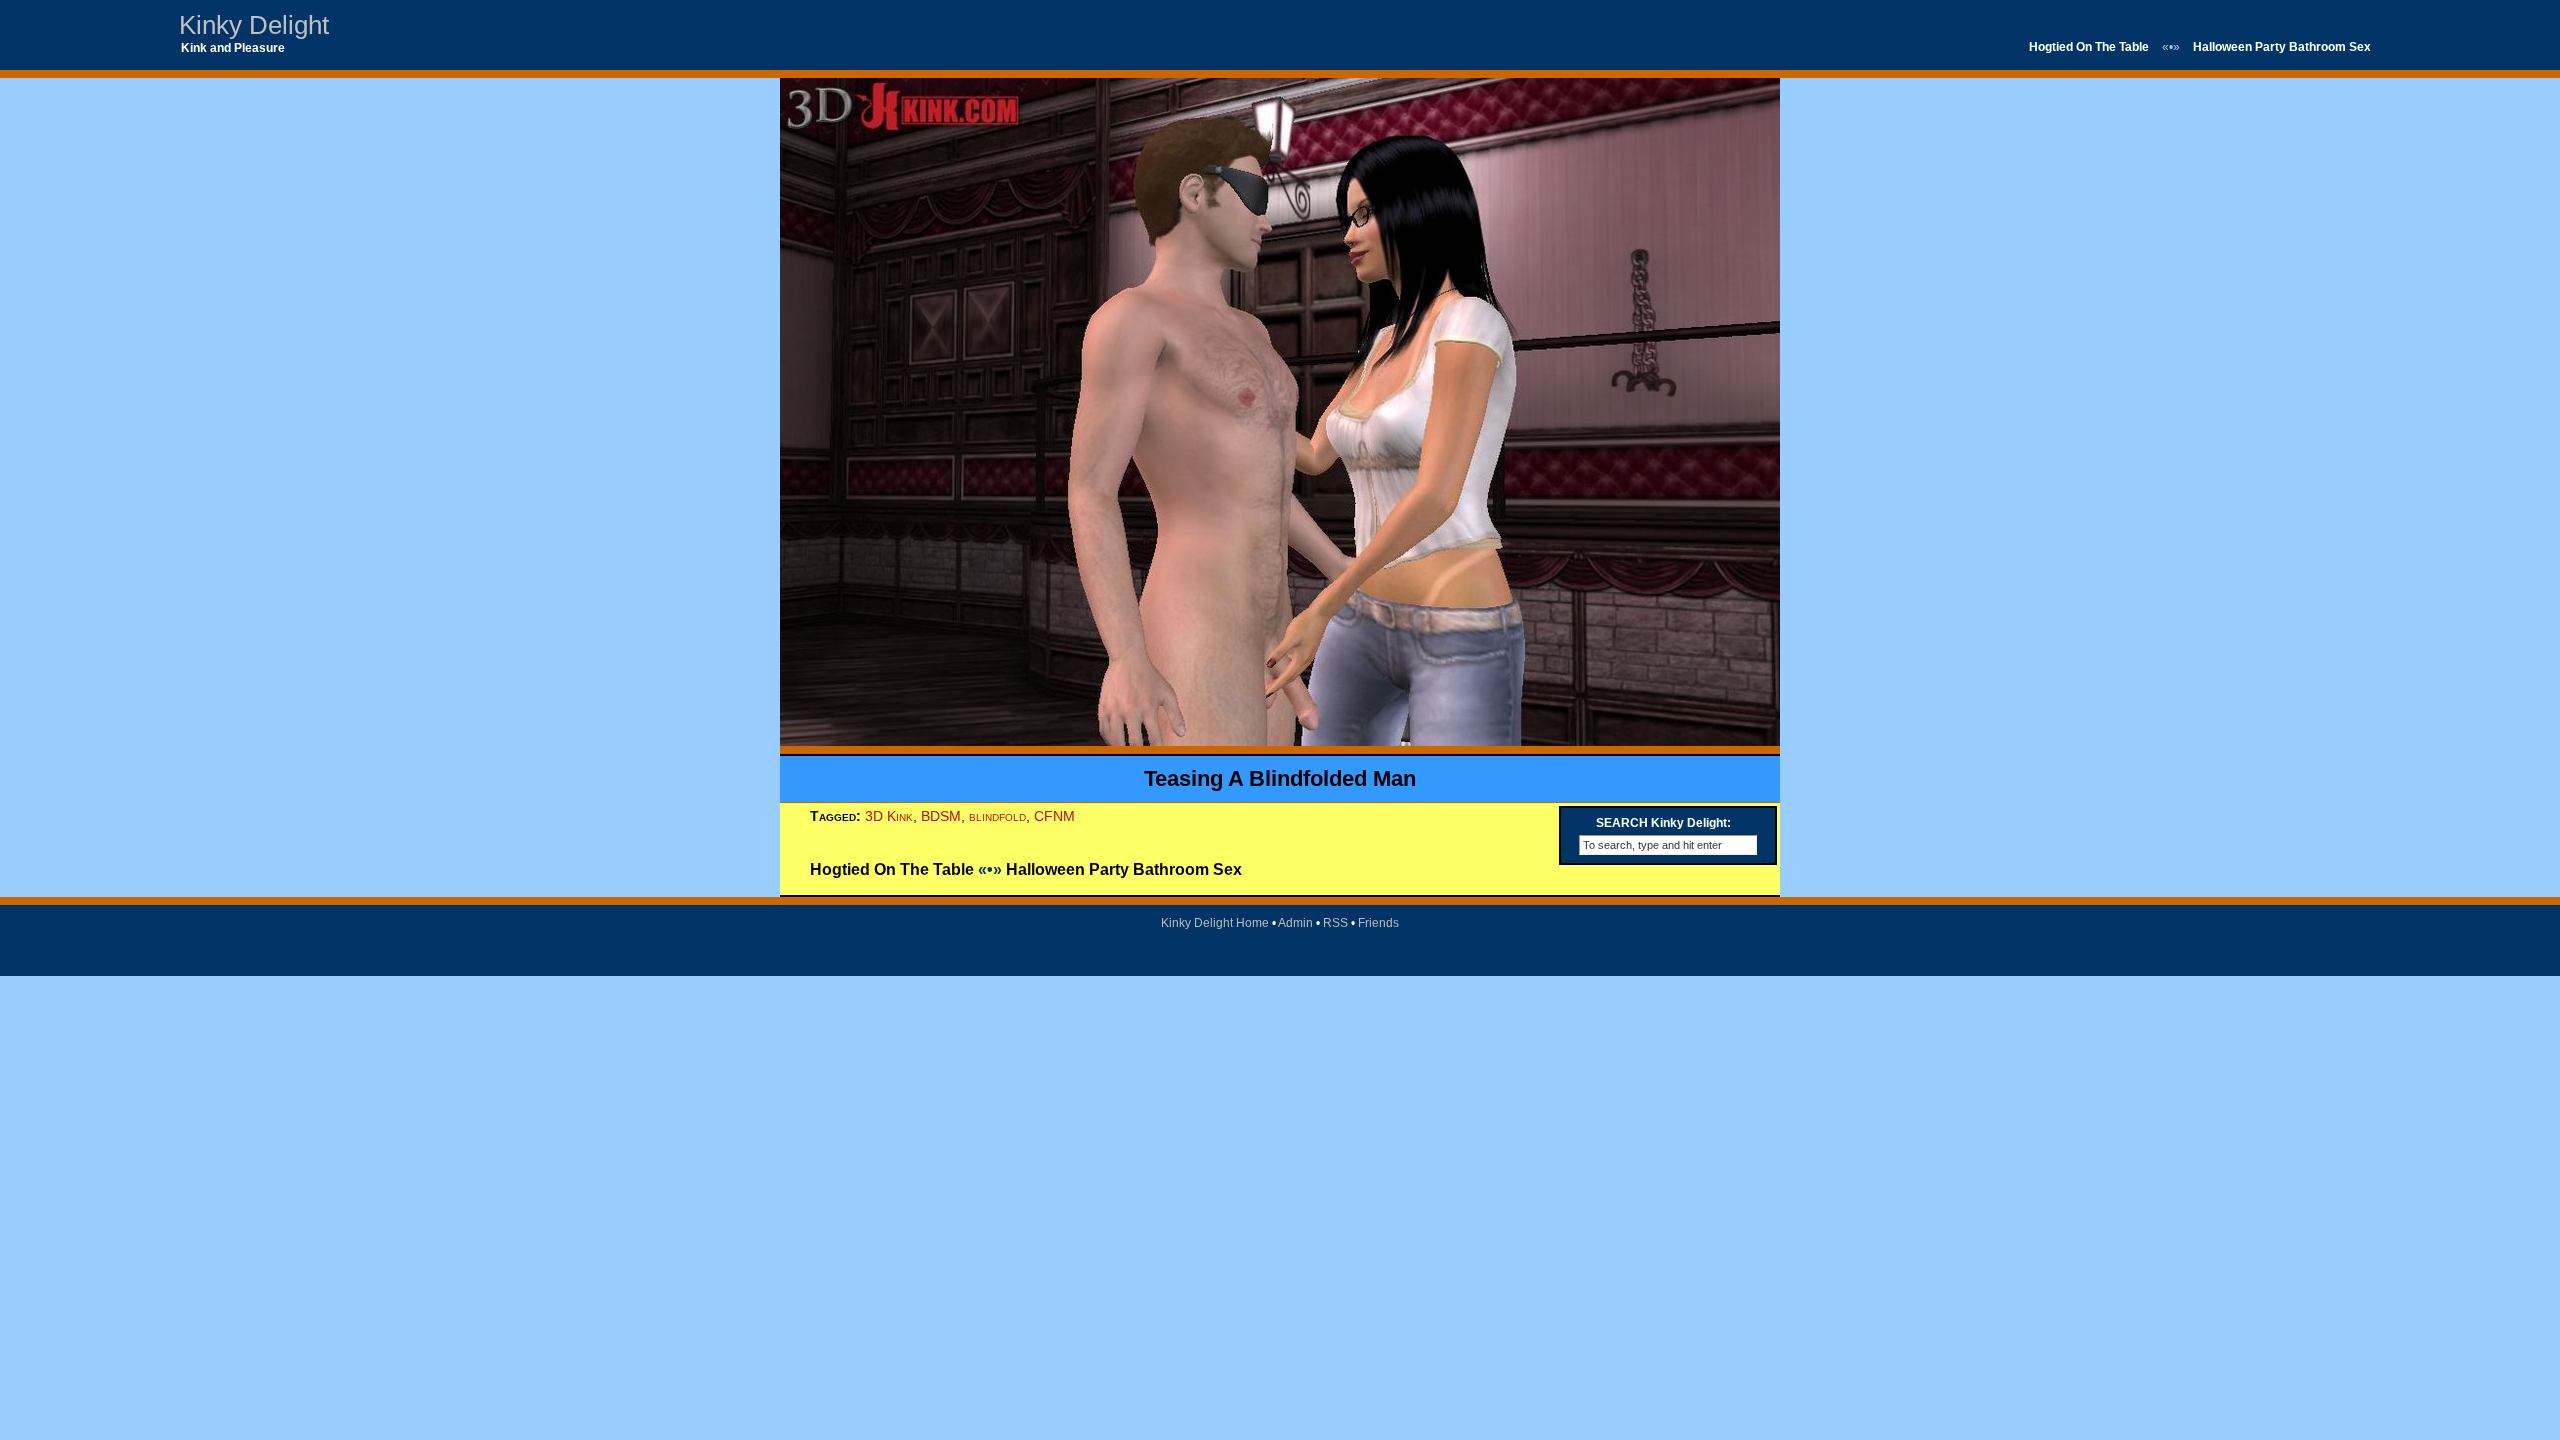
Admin (1295, 923)
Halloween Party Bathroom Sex (2282, 47)
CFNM (1054, 816)
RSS (1335, 923)
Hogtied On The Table (2089, 47)
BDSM (941, 816)
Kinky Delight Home (1215, 923)
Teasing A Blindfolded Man (1280, 778)
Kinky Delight (254, 25)
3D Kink (889, 816)
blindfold (997, 816)
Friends (1378, 923)
